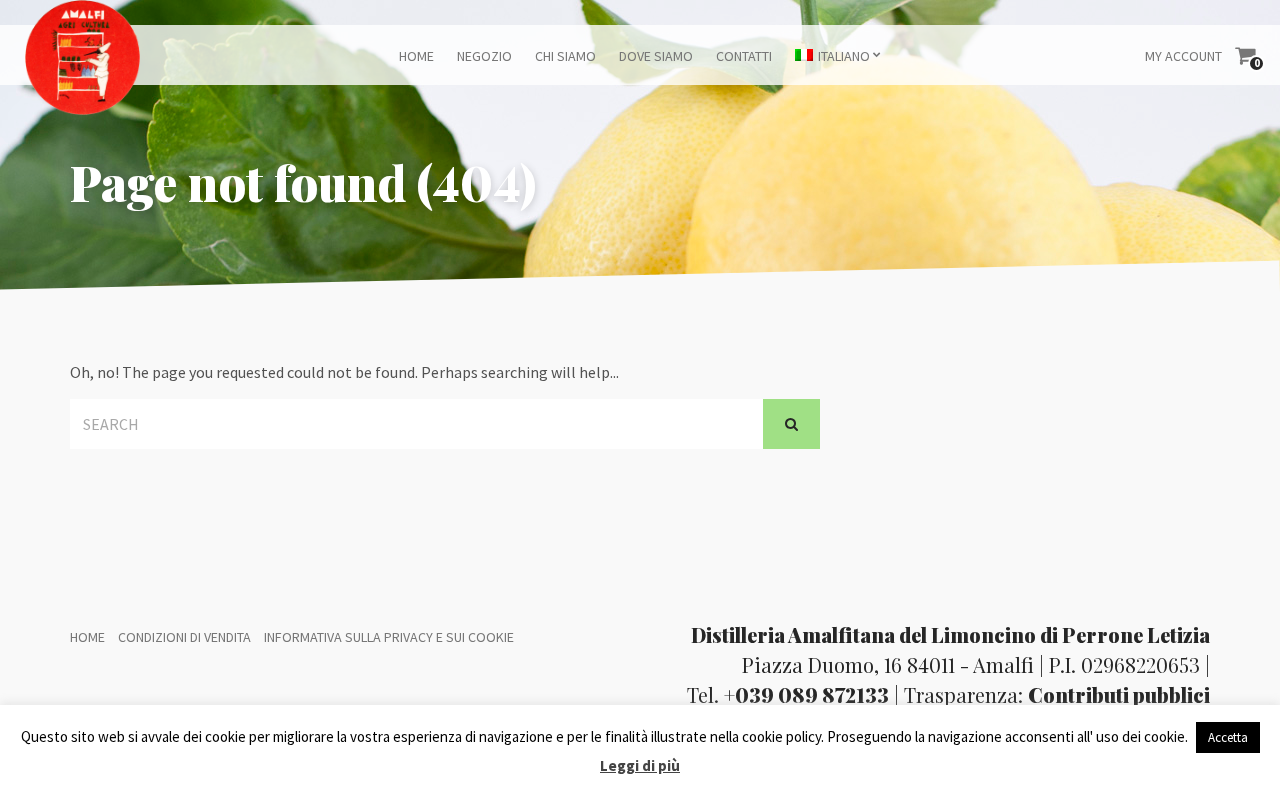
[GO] (791, 424)
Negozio (484, 56)
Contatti (744, 56)
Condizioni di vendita (184, 637)
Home (416, 56)
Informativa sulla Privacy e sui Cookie (389, 637)
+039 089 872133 (806, 694)
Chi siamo (565, 56)
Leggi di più (640, 765)
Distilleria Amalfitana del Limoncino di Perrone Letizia (950, 634)
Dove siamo (656, 56)
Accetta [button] (1228, 737)
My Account (1183, 56)
